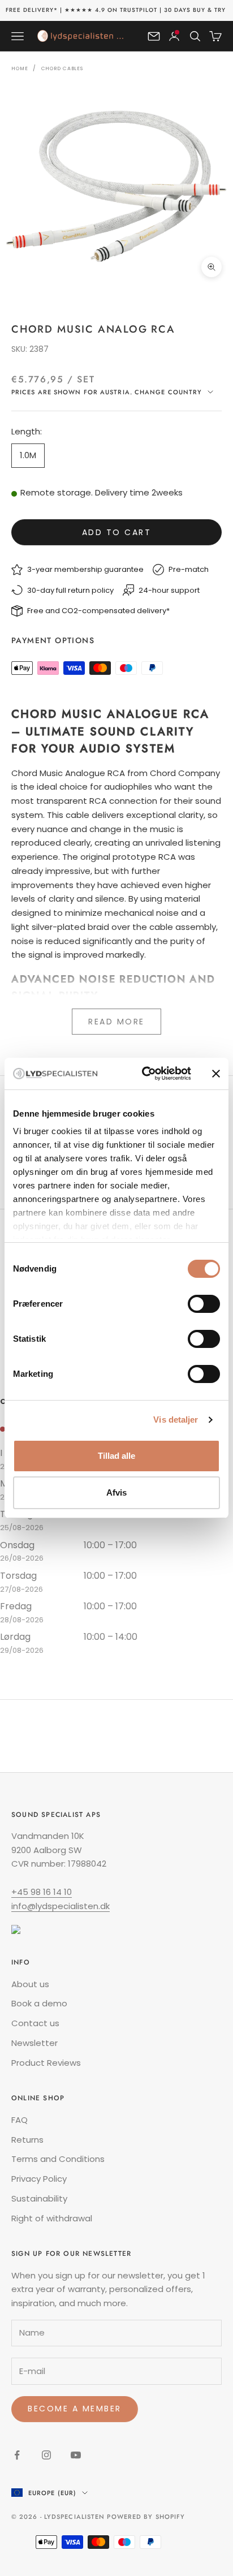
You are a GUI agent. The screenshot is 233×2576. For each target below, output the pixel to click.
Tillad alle (116, 1456)
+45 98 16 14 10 (42, 1892)
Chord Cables (62, 68)
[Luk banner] (216, 1074)
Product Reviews (46, 2063)
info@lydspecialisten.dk (61, 1906)
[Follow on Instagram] (46, 2455)
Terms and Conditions (58, 2159)
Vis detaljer (176, 1420)
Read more (116, 1022)
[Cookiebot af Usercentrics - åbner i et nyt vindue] (144, 1074)
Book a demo (39, 2003)
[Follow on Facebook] (17, 2455)
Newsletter (34, 2043)
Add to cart (117, 532)
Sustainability (39, 2198)
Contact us (35, 2023)
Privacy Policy (39, 2179)
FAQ (20, 2120)
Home (20, 68)
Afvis (116, 1492)
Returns (27, 2140)
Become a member (75, 2409)
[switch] (204, 1304)
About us (30, 1984)
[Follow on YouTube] (76, 2455)
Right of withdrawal (52, 2218)
